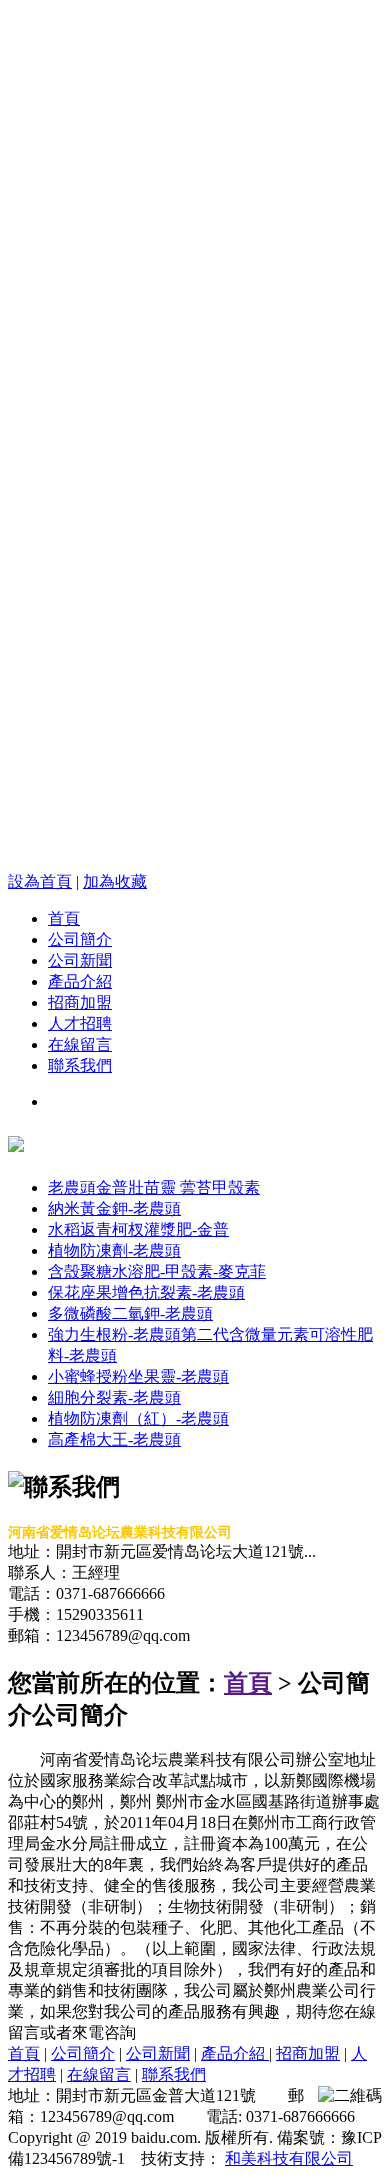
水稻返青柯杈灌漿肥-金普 (138, 1229)
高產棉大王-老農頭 (114, 1439)
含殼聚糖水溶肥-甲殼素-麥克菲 (157, 1271)
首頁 (64, 918)
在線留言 (80, 1044)
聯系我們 (80, 1065)
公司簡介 (80, 939)
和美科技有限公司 (289, 2158)
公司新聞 (80, 960)
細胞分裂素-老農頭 (114, 1397)
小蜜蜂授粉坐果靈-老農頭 (138, 1376)
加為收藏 (115, 881)
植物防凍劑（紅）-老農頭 (138, 1418)
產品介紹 (80, 981)
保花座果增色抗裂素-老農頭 (146, 1292)
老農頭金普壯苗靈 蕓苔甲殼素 (154, 1187)
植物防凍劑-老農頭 (114, 1250)
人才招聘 (80, 1023)
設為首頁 (40, 881)
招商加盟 (80, 1002)
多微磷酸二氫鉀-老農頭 (130, 1313)
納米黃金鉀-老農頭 (114, 1208)
